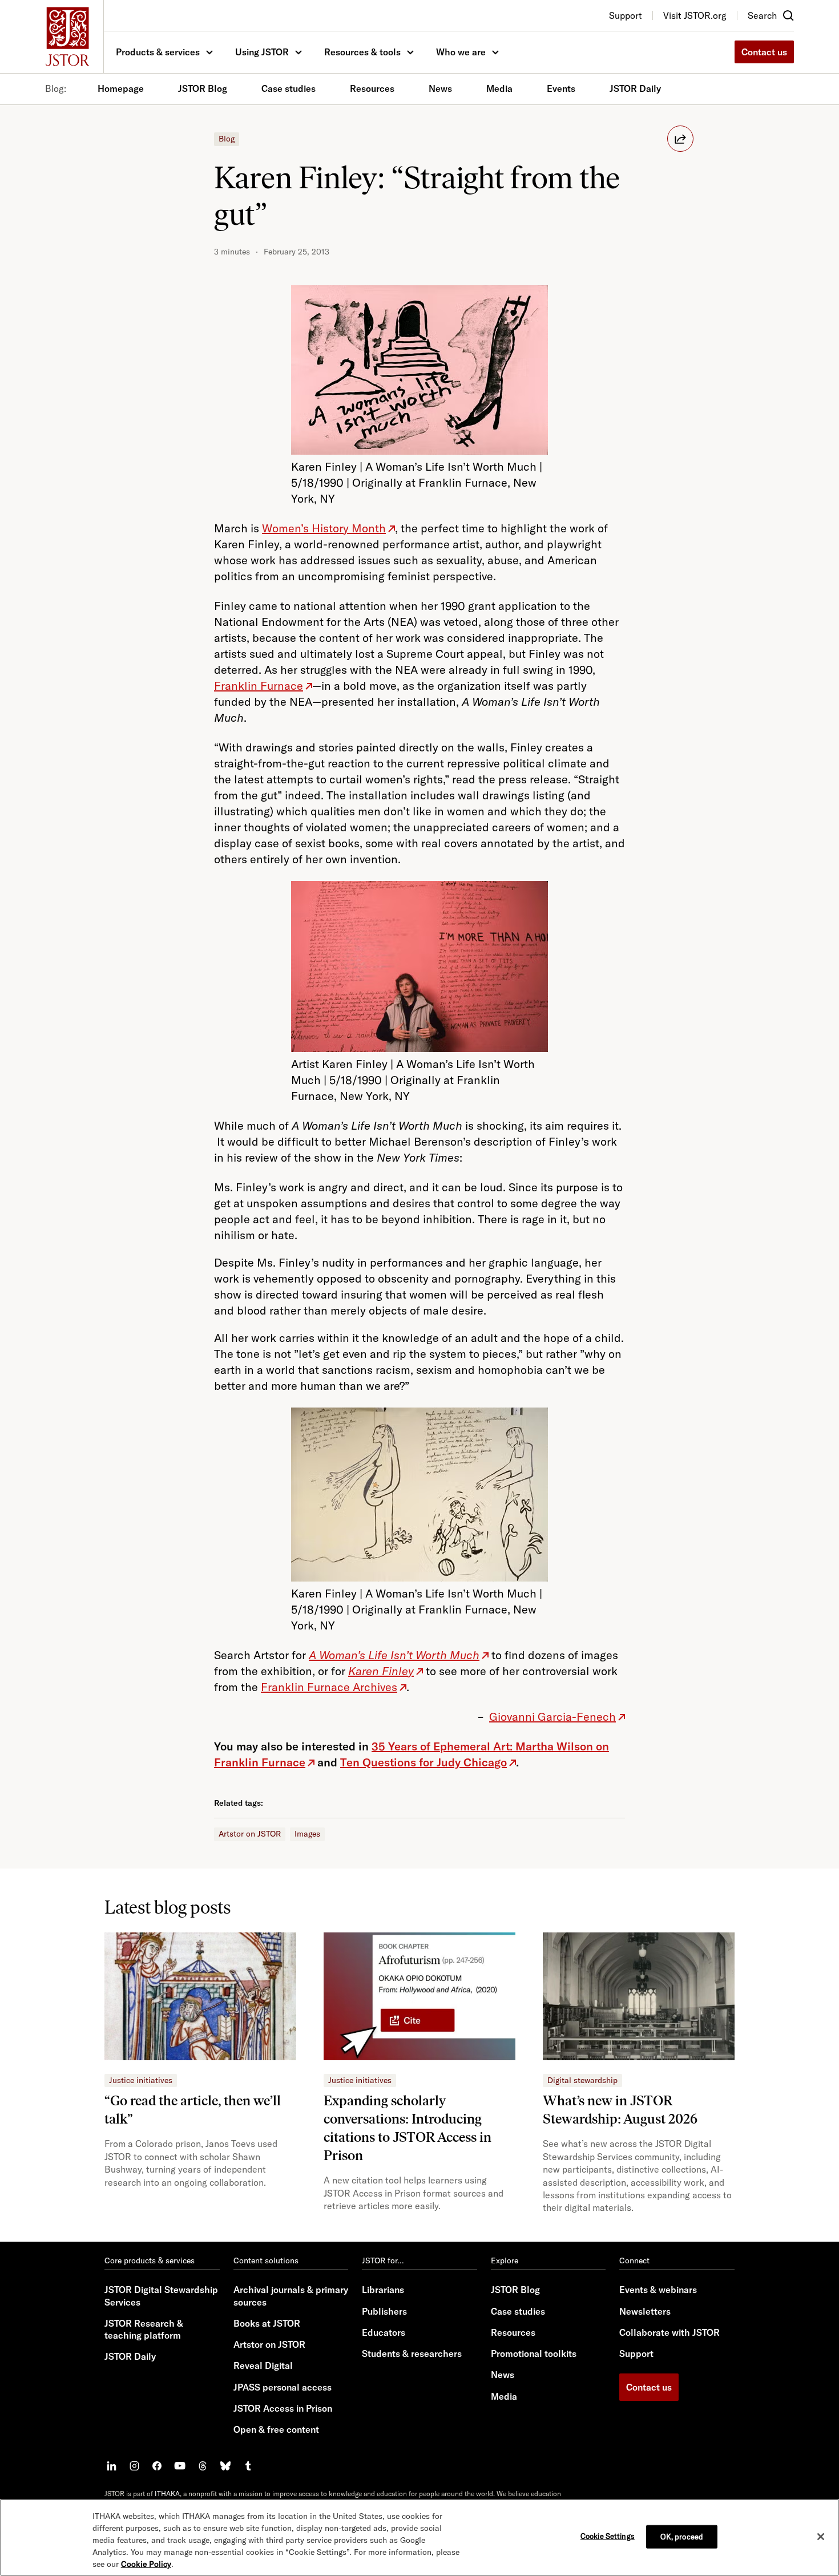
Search (762, 15)
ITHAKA (167, 2494)
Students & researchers (412, 2353)
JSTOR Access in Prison (283, 2408)
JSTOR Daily (635, 88)
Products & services (158, 52)
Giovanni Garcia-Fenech (552, 1716)
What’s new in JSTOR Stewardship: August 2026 (620, 2110)
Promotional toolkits (534, 2353)
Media (499, 88)
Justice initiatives (141, 2080)
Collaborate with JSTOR (669, 2332)
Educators (384, 2332)
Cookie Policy (146, 2564)
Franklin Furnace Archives (329, 1687)
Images (307, 1834)
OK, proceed (682, 2536)
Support (636, 2353)
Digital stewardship (582, 2080)
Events (561, 88)
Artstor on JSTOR (250, 1834)
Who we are (461, 52)
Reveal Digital (263, 2365)
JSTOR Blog (203, 88)
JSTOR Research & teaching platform (144, 2329)
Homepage (121, 88)
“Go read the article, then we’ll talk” (193, 2110)
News (440, 88)
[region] (419, 2537)
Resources (372, 88)
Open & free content (276, 2429)
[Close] (821, 2537)
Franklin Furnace (259, 686)
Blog (227, 139)
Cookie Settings (608, 2535)
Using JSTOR (262, 52)
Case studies (289, 88)
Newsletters (645, 2311)
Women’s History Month (324, 528)
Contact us (764, 52)
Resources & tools (362, 52)
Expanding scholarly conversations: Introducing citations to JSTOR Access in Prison (408, 2128)
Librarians (383, 2290)
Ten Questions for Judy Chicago (423, 1762)
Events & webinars (658, 2290)
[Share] (680, 139)
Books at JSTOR (267, 2323)
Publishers (384, 2311)
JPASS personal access (283, 2387)
